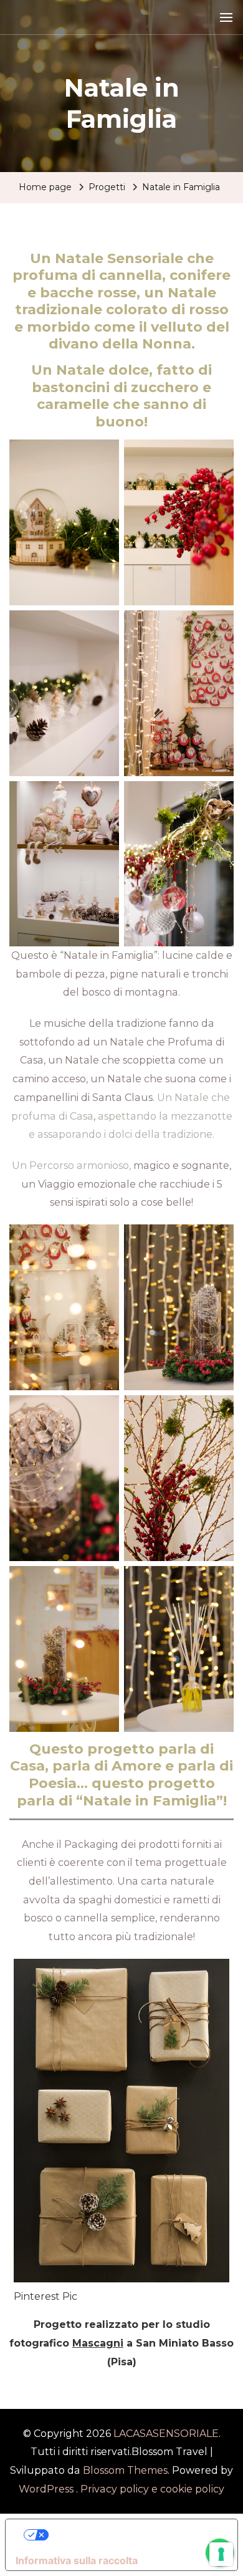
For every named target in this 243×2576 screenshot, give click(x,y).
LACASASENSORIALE (166, 2434)
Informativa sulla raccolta (77, 2560)
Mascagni (98, 2343)
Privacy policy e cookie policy (152, 2489)
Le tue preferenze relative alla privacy (134, 2535)
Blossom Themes (124, 2470)
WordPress (46, 2489)
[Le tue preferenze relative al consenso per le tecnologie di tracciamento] (221, 2554)
